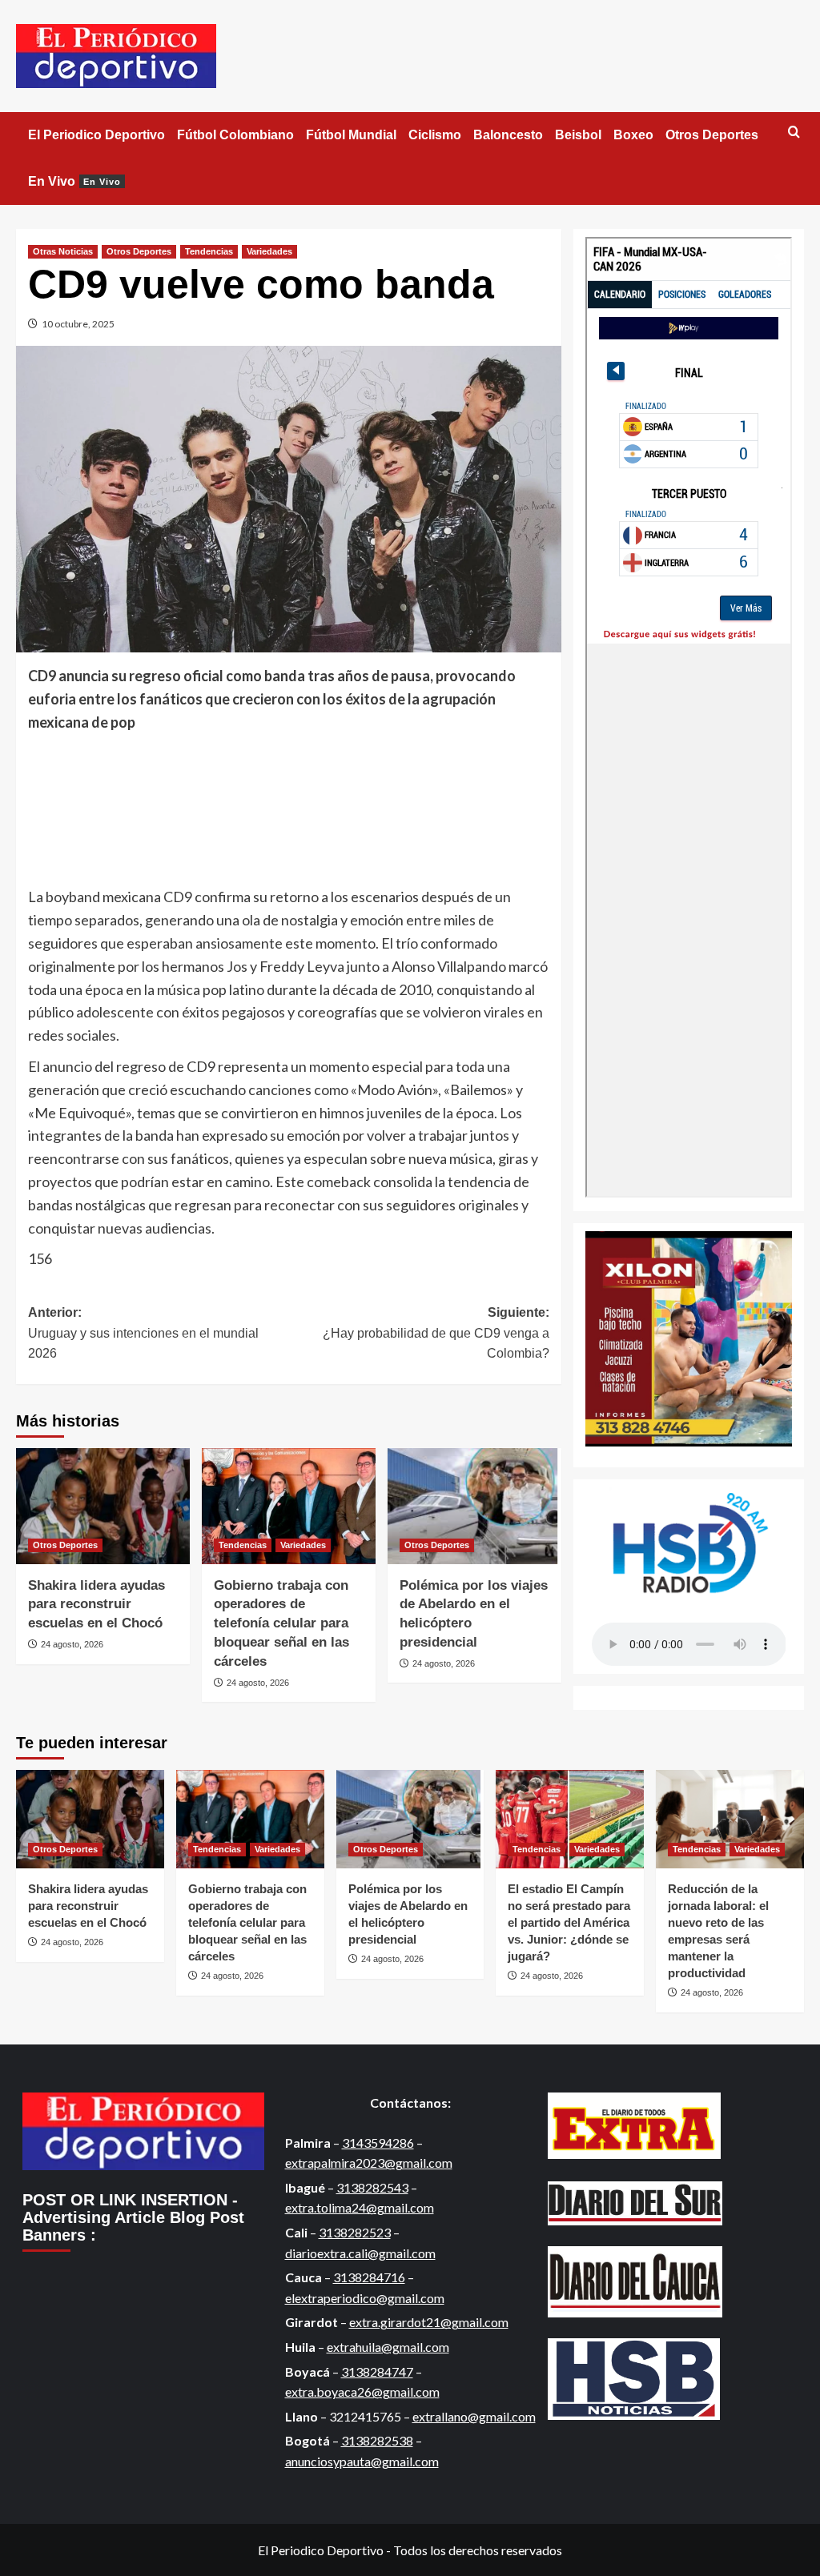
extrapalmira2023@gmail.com (369, 2163)
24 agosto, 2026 (72, 1644)
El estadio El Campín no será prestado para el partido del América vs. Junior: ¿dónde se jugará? (569, 1922)
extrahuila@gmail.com (388, 2347)
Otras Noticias (63, 251)
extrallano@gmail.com (474, 2416)
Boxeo (633, 135)
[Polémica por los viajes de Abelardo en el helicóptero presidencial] (474, 1506)
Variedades (269, 251)
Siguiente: (436, 1333)
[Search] (794, 132)
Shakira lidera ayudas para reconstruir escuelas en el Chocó (96, 1605)
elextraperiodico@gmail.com (365, 2298)
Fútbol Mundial (351, 135)
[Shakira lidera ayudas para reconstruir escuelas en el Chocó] (103, 1506)
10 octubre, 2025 (78, 324)
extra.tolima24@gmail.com (360, 2207)
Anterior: (143, 1333)
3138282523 (355, 2232)
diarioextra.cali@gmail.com (360, 2253)
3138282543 (372, 2187)
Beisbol (578, 135)
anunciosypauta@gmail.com (362, 2461)
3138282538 (377, 2440)
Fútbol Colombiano (235, 135)
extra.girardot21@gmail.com (429, 2322)
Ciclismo (435, 135)
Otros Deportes (712, 135)
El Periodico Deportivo (96, 135)
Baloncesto (508, 135)
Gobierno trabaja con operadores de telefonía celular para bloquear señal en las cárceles (281, 1623)
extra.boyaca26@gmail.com (362, 2391)
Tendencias (209, 251)
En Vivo (74, 181)
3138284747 (377, 2371)
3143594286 (378, 2143)
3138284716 (369, 2277)
